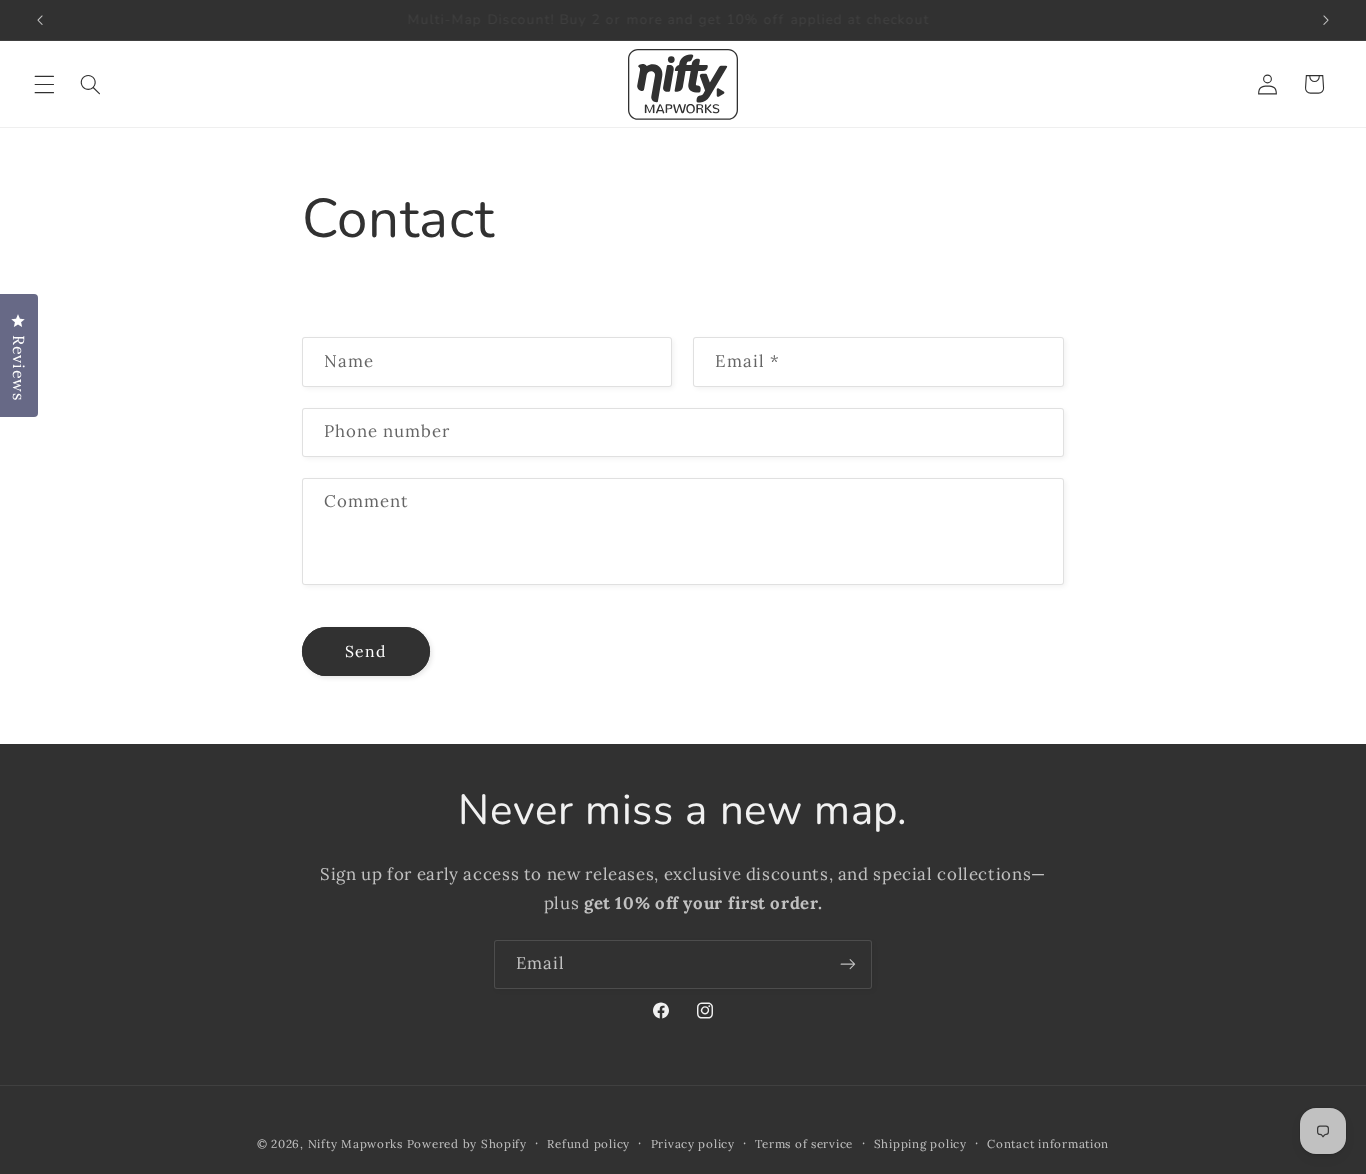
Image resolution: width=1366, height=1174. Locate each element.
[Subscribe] (848, 964)
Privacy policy (693, 1143)
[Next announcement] (1326, 20)
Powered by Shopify (467, 1143)
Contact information (1048, 1143)
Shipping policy (920, 1143)
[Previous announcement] (40, 20)
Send (365, 651)
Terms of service (804, 1143)
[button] (44, 84)
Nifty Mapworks (355, 1143)
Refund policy (588, 1143)
